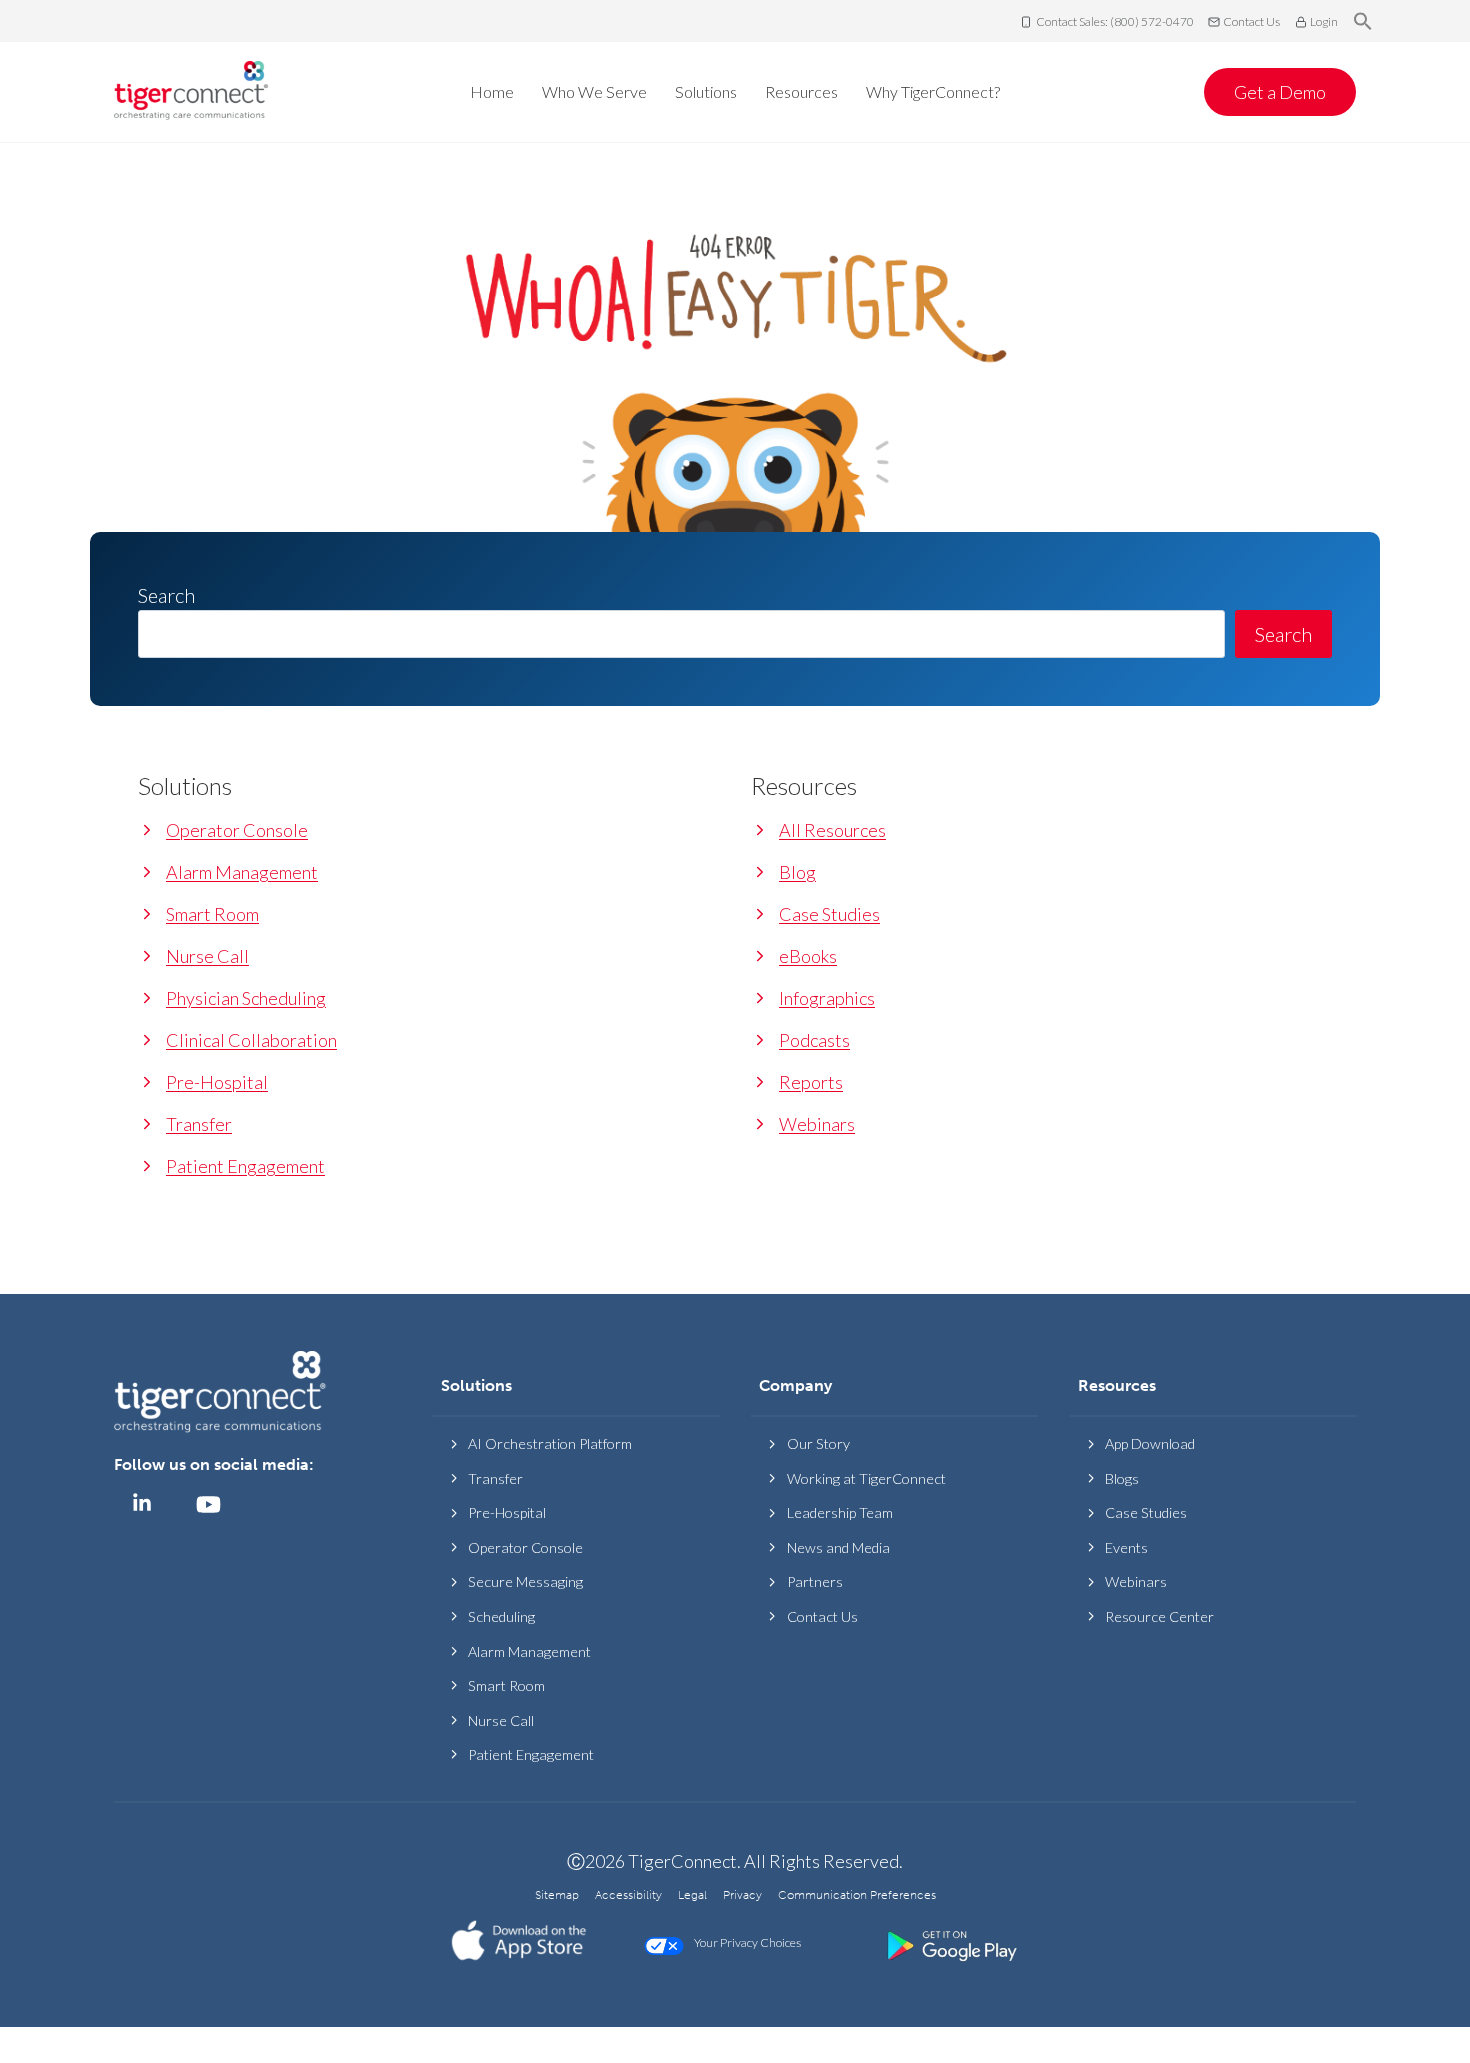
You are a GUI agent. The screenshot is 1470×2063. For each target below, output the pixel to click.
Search (1283, 634)
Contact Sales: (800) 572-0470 (1115, 21)
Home (492, 91)
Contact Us (1251, 21)
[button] (1363, 22)
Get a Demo (1280, 92)
